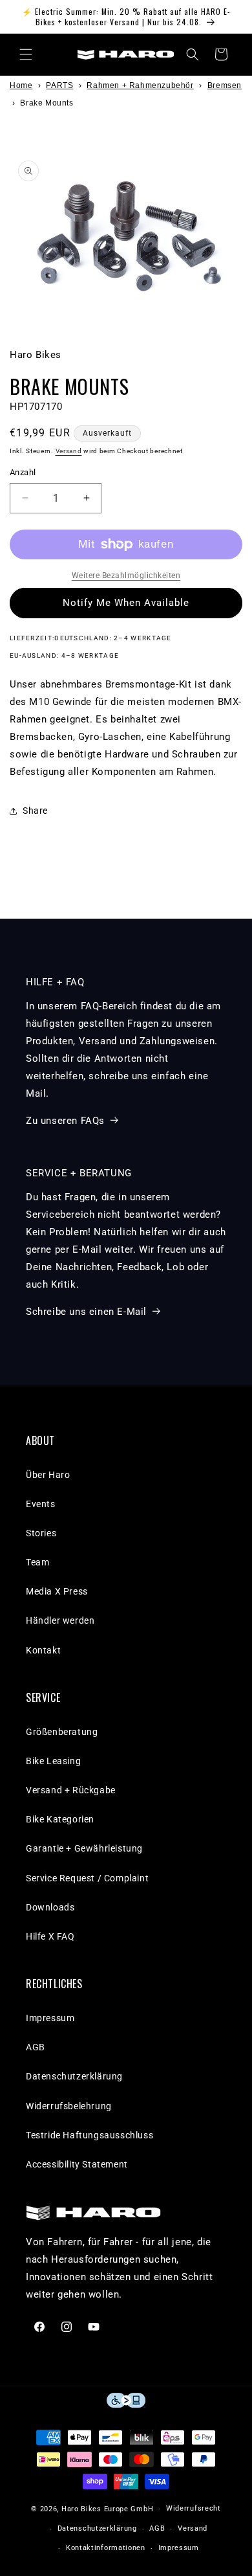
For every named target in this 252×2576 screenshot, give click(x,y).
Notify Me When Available (126, 603)
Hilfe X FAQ (50, 1936)
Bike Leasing (53, 1761)
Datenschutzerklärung (74, 2076)
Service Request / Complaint (87, 1878)
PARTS (59, 85)
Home (21, 85)
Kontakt (43, 1650)
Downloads (50, 1907)
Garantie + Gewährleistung (84, 1848)
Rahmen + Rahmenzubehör (140, 85)
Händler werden (60, 1620)
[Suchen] (193, 54)
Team (37, 1562)
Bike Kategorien (60, 1819)
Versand (69, 451)
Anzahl (23, 472)
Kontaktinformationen (106, 2548)
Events (41, 1504)
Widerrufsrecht (194, 2508)
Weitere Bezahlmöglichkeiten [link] (126, 576)
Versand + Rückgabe (71, 1790)
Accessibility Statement (77, 2164)
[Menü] (26, 54)
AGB (36, 2047)
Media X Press (57, 1591)
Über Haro (48, 1475)
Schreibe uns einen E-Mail (86, 1312)
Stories (41, 1533)
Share (35, 811)
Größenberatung (62, 1732)
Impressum (50, 2018)
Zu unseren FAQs (65, 1121)
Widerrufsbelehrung (69, 2106)
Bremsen (225, 85)
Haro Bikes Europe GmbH (107, 2509)
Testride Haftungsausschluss (89, 2135)
